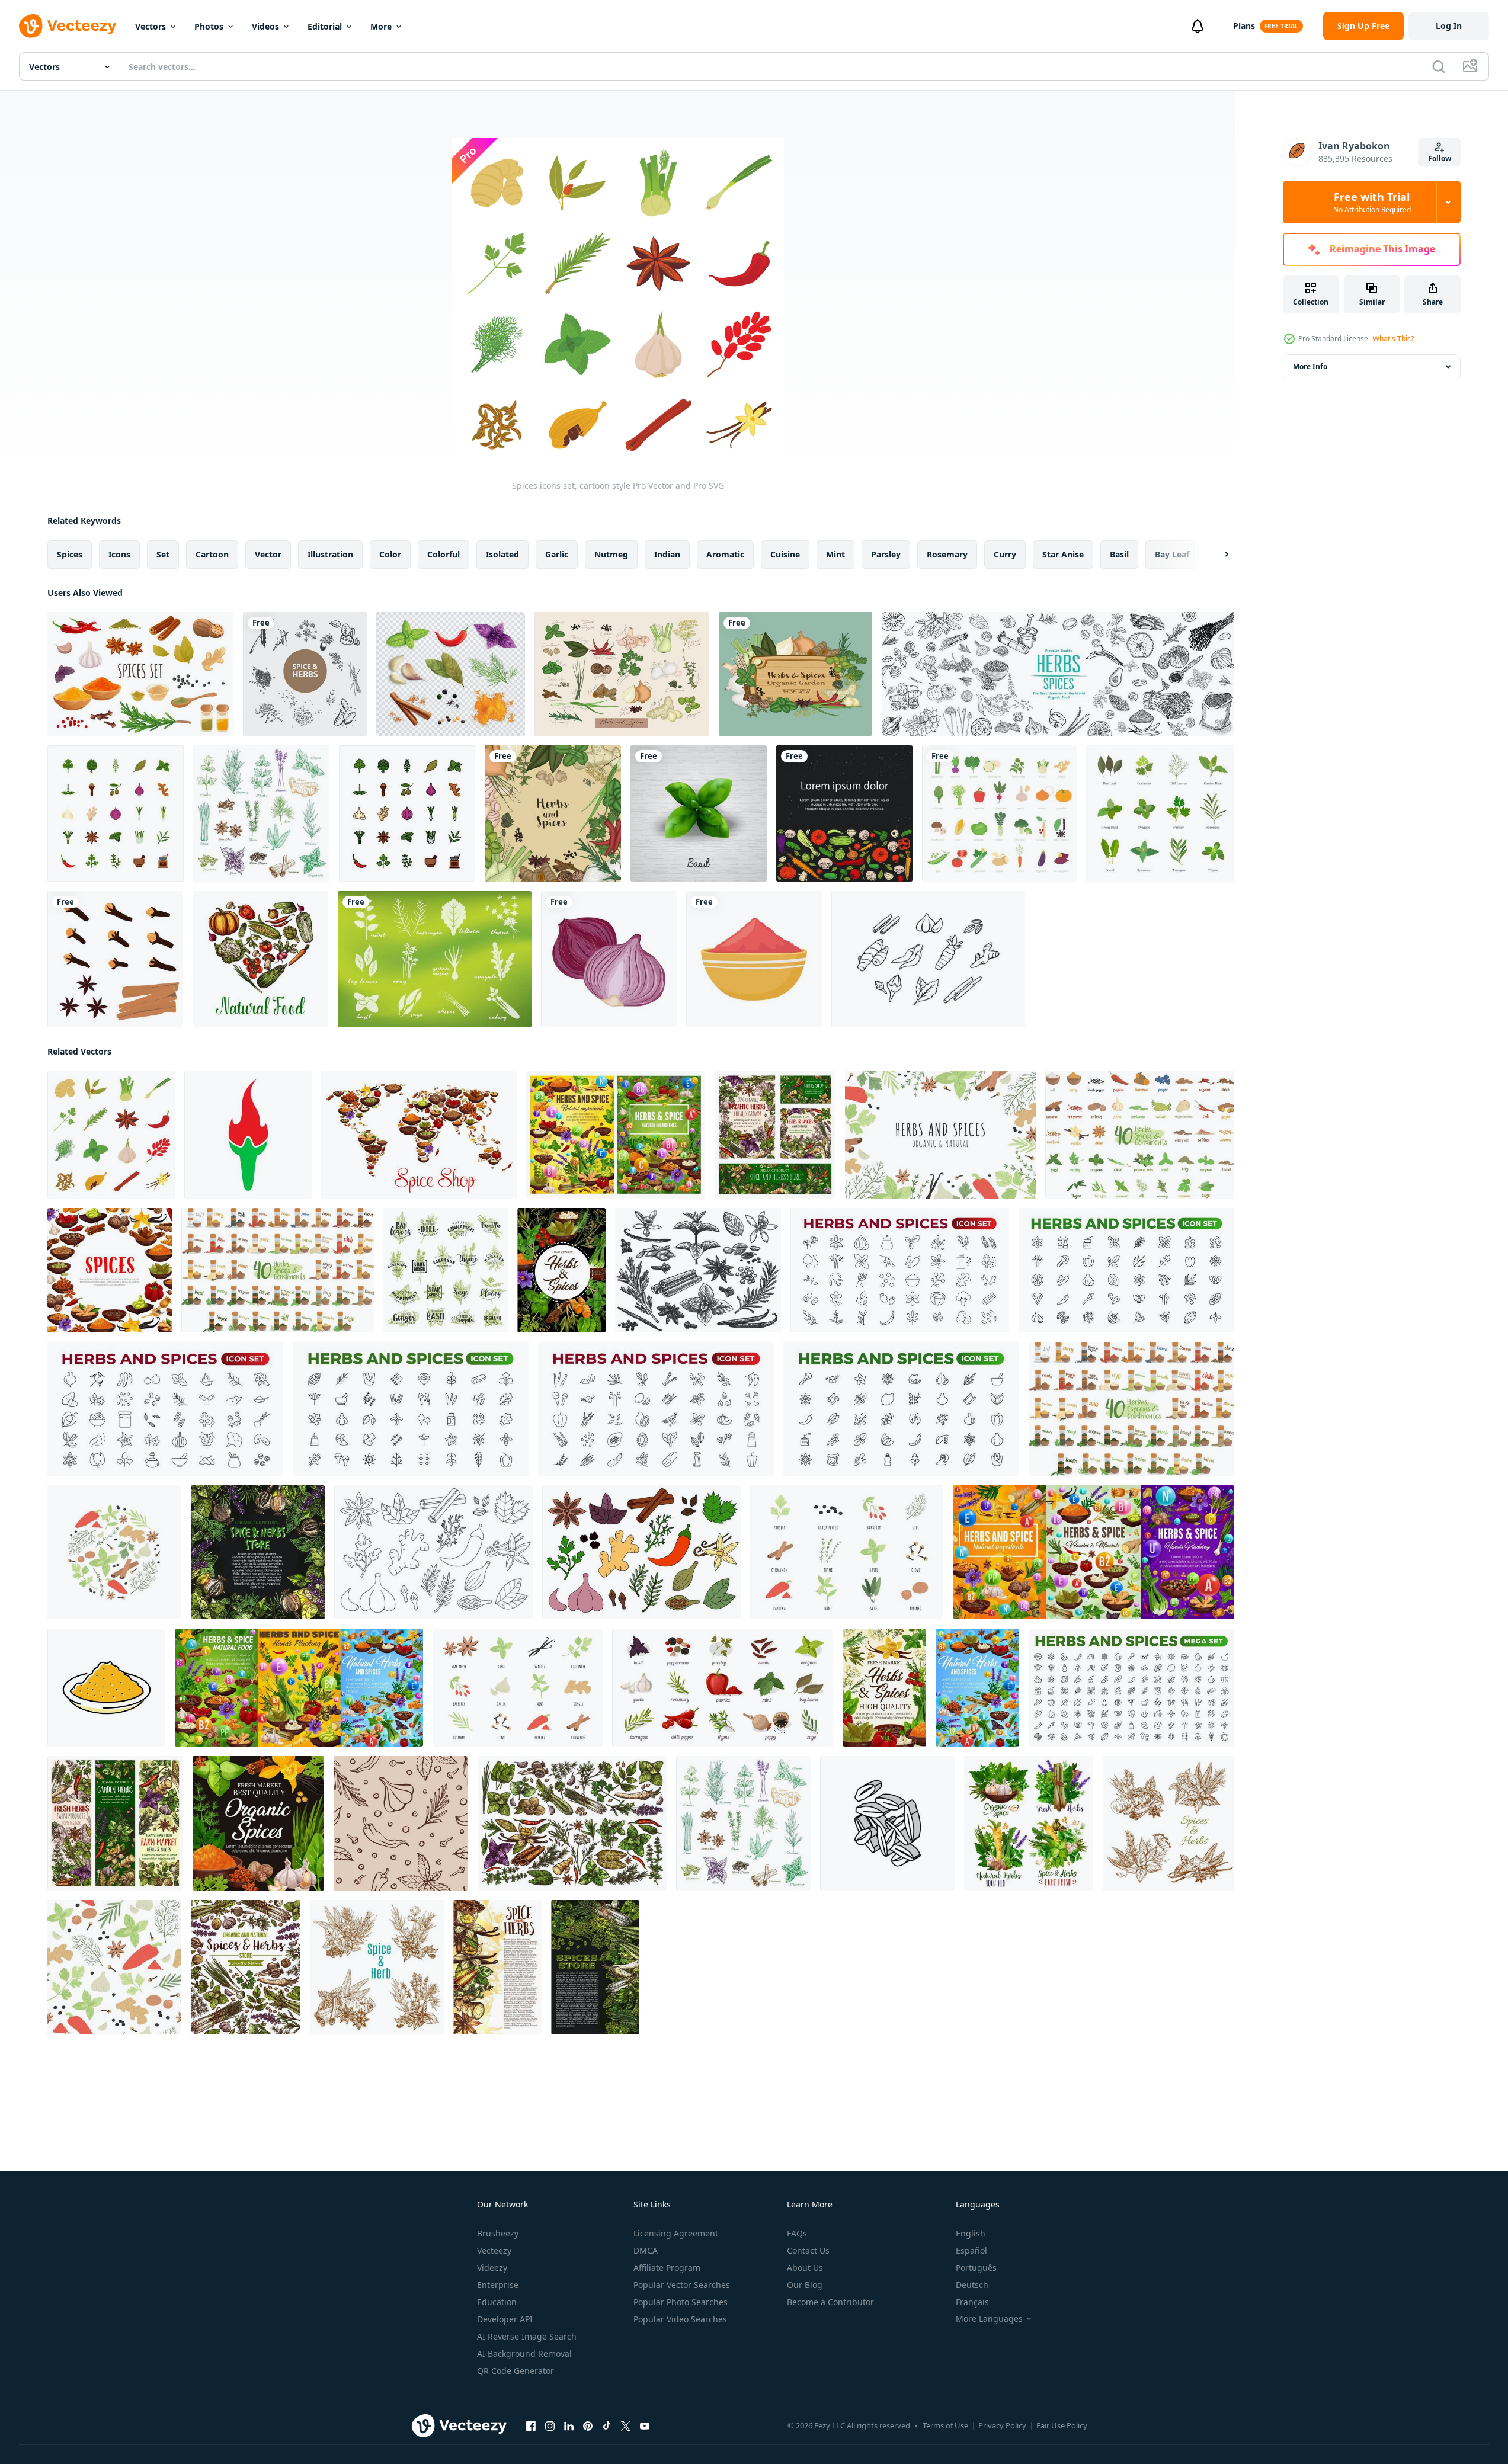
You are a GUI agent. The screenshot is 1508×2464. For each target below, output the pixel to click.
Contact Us (808, 2250)
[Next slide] (1216, 555)
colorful (444, 554)
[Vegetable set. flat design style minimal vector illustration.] (999, 813)
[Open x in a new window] (626, 2426)
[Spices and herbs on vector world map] (419, 1135)
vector (268, 554)
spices (70, 554)
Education (497, 2302)
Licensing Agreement (676, 2233)
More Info (1310, 366)
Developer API (505, 2319)
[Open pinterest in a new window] (588, 2426)
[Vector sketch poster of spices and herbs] (258, 1552)
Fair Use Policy (1062, 2425)
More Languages (989, 2319)
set (163, 554)
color (390, 554)
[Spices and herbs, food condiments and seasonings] (1029, 1823)
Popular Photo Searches (681, 2302)
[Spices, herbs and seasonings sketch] (572, 1823)
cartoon (212, 554)
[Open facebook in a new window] (531, 2426)
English (971, 2233)
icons (119, 554)
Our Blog (805, 2285)
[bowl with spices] (754, 959)
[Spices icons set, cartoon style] (111, 1135)
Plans (1244, 26)
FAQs (797, 2233)
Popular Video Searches (680, 2319)
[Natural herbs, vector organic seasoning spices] (258, 1823)
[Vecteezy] (68, 26)
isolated (502, 554)
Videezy (492, 2268)
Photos (209, 26)
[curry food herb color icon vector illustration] (106, 1688)
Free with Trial (1372, 202)
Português (976, 2268)
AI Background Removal (524, 2354)
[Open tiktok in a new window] (607, 2426)
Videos (265, 26)
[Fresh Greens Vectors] (435, 959)
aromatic (725, 554)
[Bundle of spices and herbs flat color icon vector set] (116, 813)
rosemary (947, 554)
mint (835, 554)
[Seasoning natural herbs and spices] (561, 1270)
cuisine (785, 554)
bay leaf (1172, 554)
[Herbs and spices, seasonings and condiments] (616, 1135)
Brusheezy (498, 2233)
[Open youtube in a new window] (645, 2426)
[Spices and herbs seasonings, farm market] (884, 1688)
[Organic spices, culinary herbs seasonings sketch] (977, 1688)
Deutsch (972, 2285)
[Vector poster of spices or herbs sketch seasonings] (377, 1967)
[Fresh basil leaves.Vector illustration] (699, 813)
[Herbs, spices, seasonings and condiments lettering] (446, 1270)
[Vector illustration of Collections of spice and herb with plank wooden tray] (795, 674)
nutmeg (611, 554)
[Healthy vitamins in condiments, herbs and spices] (1094, 1552)
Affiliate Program (667, 2268)
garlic (557, 554)
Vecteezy (494, 2250)
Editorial (325, 26)
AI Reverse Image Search (527, 2336)
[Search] (1439, 66)
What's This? (1393, 339)
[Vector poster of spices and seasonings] (110, 1270)
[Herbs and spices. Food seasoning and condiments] (775, 1135)
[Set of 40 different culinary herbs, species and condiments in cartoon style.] (1140, 1135)
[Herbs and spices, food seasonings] (299, 1688)
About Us (805, 2268)
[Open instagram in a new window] (550, 2426)
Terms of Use (945, 2425)
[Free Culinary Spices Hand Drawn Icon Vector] (928, 959)
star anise (1063, 554)
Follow (1440, 158)
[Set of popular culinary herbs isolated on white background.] (1160, 813)
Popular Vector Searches (682, 2285)
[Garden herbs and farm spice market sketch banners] (115, 1823)
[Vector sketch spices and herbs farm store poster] (497, 1967)
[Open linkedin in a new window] (569, 2426)
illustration (330, 554)
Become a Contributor (830, 2302)
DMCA (646, 2250)
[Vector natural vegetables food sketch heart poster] (260, 959)
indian (667, 554)
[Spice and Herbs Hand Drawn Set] (305, 674)
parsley (886, 554)
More (381, 26)
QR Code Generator (516, 2371)
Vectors (151, 26)
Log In (1449, 26)
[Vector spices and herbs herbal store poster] (246, 1967)
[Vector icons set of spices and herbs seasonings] (261, 813)
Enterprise (498, 2285)
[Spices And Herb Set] (451, 674)
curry (1005, 554)
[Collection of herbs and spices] (622, 674)
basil (1119, 554)
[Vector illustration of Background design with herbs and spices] (553, 813)
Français (972, 2302)
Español (971, 2250)
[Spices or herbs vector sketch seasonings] (1168, 1823)
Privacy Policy (1002, 2425)
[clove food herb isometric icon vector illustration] (887, 1823)
